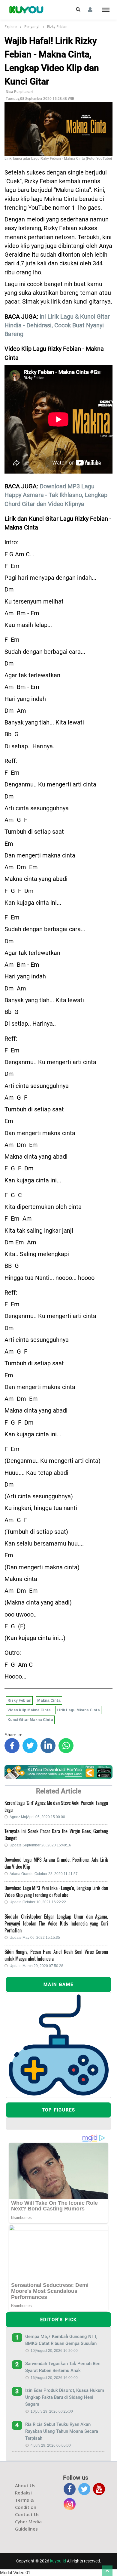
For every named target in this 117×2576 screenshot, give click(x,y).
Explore (10, 27)
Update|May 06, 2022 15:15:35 (35, 1938)
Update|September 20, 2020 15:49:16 (40, 1845)
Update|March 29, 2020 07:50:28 (36, 1966)
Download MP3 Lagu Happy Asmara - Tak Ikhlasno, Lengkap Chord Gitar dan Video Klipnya (56, 495)
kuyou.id (58, 2561)
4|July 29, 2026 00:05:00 (51, 2445)
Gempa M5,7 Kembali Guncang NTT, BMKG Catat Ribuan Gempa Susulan (61, 2340)
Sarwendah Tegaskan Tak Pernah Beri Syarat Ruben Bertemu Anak (63, 2367)
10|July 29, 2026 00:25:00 (52, 2411)
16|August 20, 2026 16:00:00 (54, 2378)
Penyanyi (32, 27)
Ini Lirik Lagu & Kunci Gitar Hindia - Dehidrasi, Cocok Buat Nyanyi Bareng (57, 326)
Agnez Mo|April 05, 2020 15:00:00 (37, 1817)
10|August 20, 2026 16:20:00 (54, 2351)
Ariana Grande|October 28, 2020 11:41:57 (44, 1874)
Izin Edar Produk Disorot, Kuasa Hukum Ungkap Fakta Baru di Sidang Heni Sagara (65, 2397)
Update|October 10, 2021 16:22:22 (38, 1902)
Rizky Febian (57, 27)
